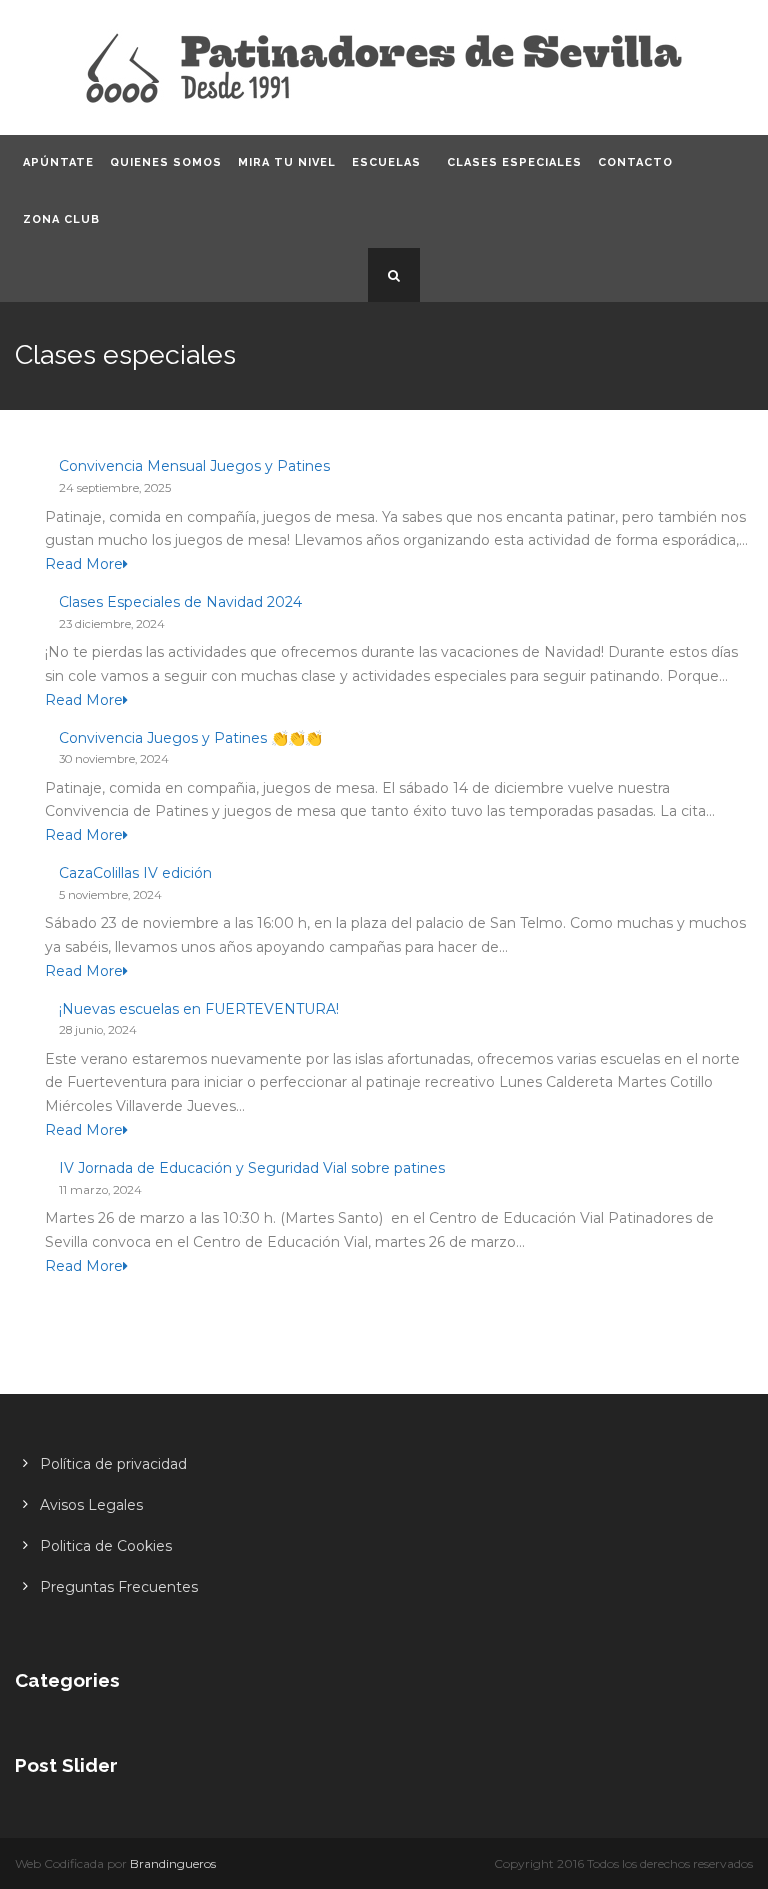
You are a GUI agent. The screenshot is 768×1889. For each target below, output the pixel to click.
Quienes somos (166, 162)
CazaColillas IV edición (135, 873)
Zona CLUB (61, 219)
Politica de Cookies (106, 1546)
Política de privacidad (113, 1464)
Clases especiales (514, 162)
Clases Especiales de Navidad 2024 (180, 602)
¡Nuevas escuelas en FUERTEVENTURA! (199, 1009)
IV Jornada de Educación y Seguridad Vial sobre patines (252, 1168)
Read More (84, 564)
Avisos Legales (91, 1505)
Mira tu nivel (287, 162)
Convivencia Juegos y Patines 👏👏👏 (190, 738)
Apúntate (58, 162)
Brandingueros (173, 1863)
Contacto (635, 162)
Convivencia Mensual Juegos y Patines (194, 466)
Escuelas (386, 162)
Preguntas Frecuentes (119, 1587)
